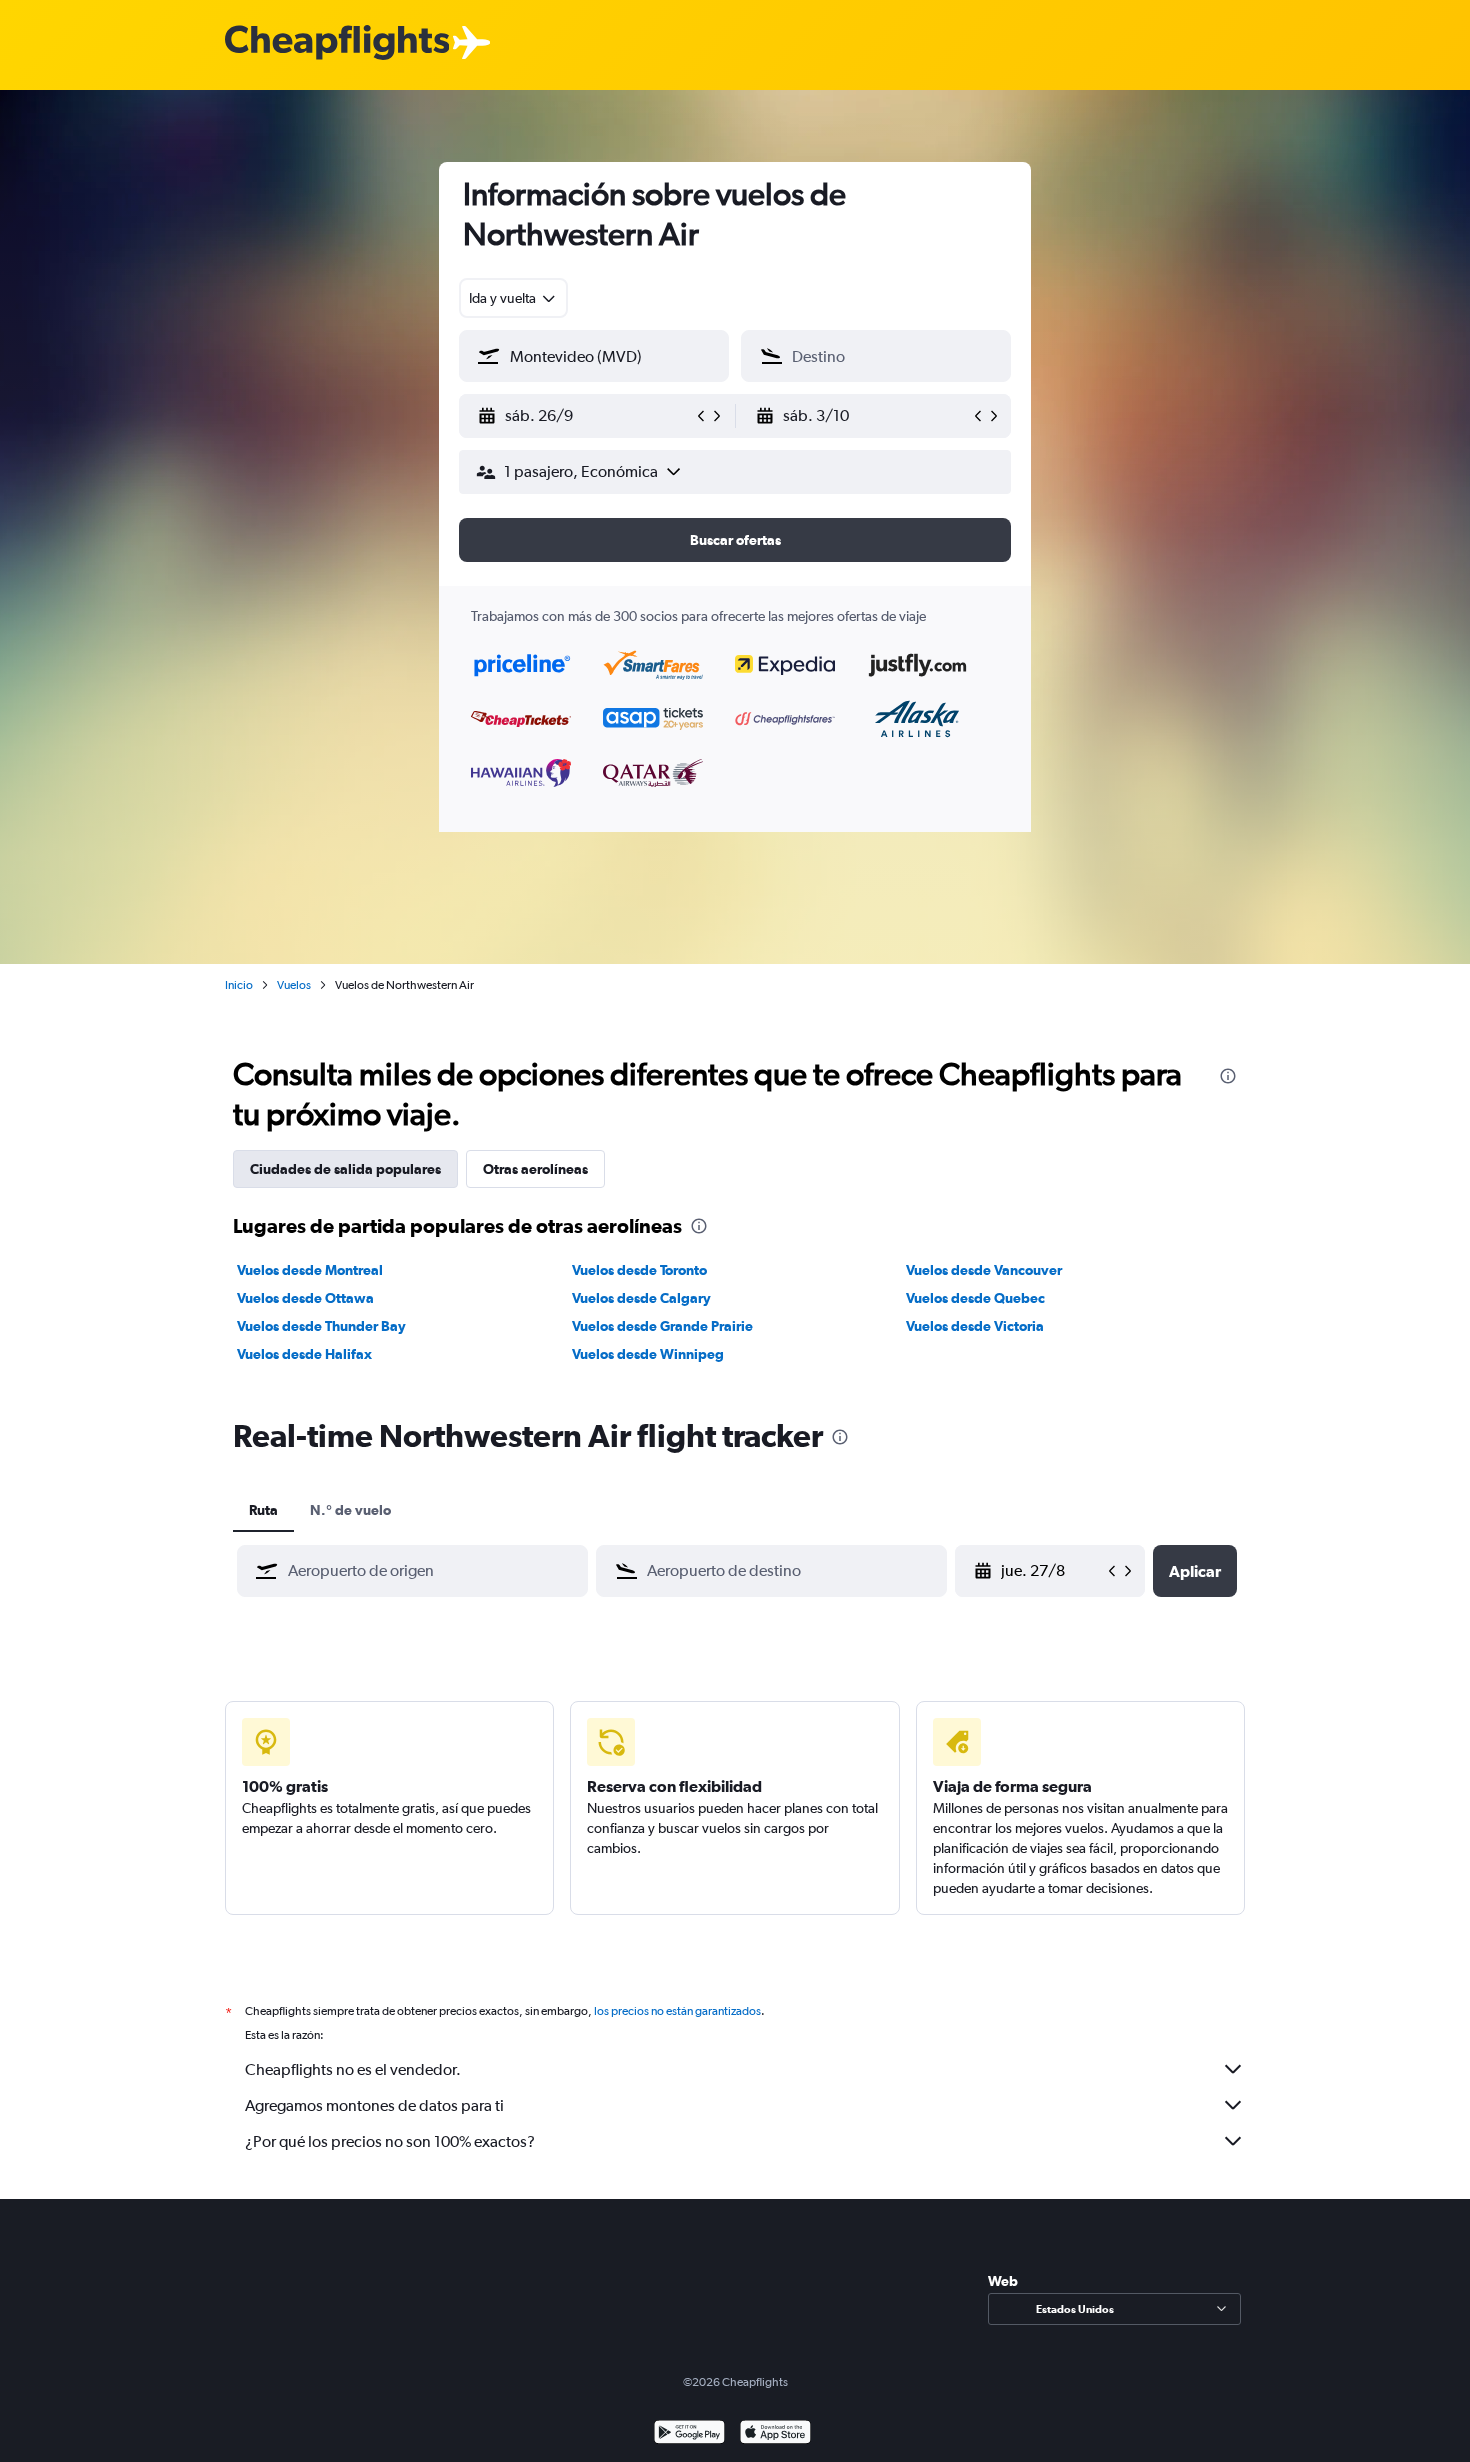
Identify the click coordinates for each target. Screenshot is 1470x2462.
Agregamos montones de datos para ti (374, 2105)
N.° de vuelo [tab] (350, 1510)
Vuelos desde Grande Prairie (662, 1326)
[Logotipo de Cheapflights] (337, 43)
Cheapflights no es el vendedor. (353, 2069)
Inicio (239, 985)
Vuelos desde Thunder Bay (321, 1326)
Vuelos (294, 985)
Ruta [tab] (263, 1510)
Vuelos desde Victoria (975, 1326)
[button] (585, 416)
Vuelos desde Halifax (304, 1354)
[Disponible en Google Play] (689, 2434)
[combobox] (513, 298)
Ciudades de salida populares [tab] (345, 1169)
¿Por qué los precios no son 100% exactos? (390, 2141)
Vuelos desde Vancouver (984, 1270)
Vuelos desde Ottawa (305, 1298)
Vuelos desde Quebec (975, 1298)
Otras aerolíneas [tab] (535, 1169)
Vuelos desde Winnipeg (648, 1354)
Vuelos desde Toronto (639, 1270)
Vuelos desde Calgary (641, 1298)
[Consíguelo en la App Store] (775, 2434)
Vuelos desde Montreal (310, 1270)
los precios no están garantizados (677, 2011)
